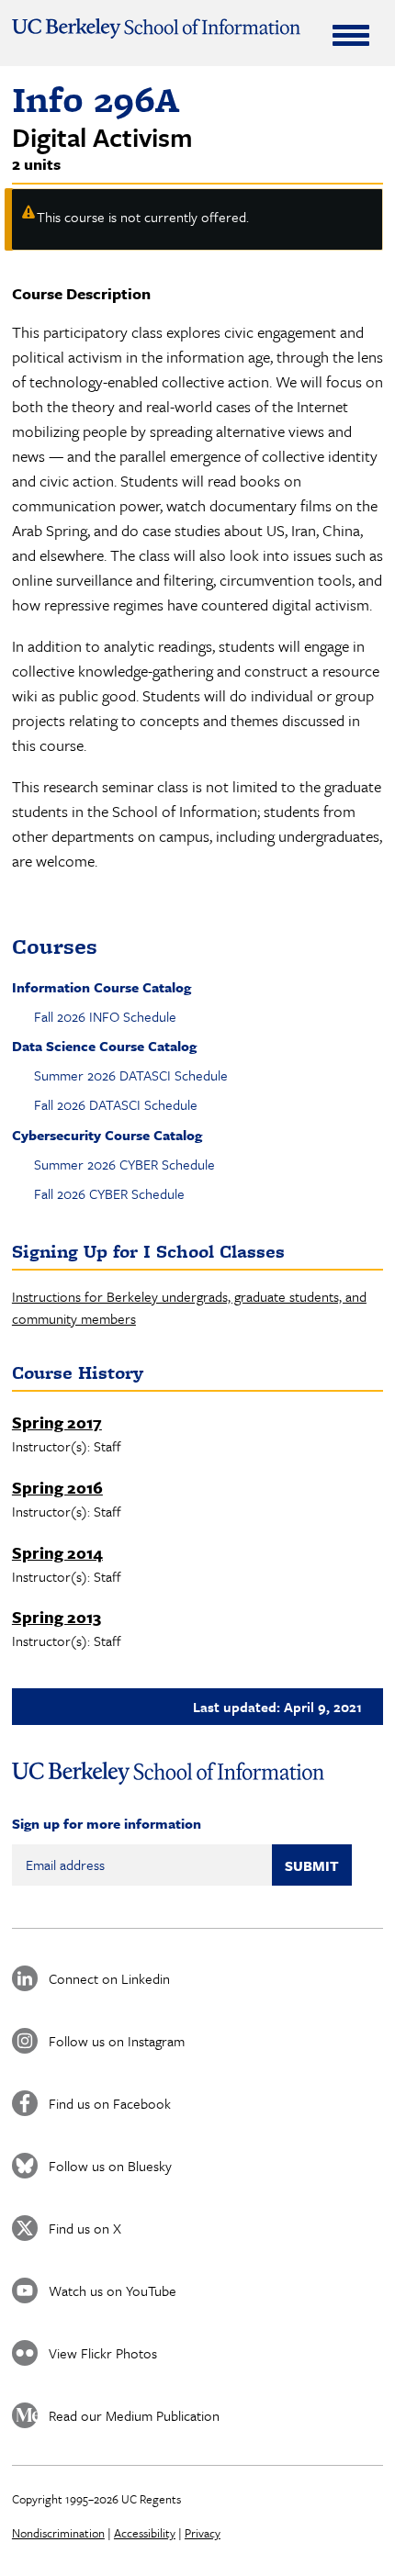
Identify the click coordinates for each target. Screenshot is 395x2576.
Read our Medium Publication (134, 2415)
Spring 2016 (57, 1487)
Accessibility (145, 2533)
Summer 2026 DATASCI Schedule (131, 1075)
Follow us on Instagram (117, 2041)
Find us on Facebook (110, 2103)
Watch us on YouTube (113, 2290)
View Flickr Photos (103, 2353)
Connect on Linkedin (109, 1978)
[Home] (156, 28)
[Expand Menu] (351, 35)
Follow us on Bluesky (110, 2166)
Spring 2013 (56, 1617)
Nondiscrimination (58, 2533)
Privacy (203, 2533)
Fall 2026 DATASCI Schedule (116, 1104)
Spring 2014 (57, 1552)
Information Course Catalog (102, 987)
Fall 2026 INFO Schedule (105, 1016)
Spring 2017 (57, 1422)
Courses (55, 946)
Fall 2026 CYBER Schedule (109, 1193)
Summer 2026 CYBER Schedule (124, 1164)
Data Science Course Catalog (104, 1046)
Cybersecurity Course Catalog (107, 1135)
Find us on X (85, 2228)
